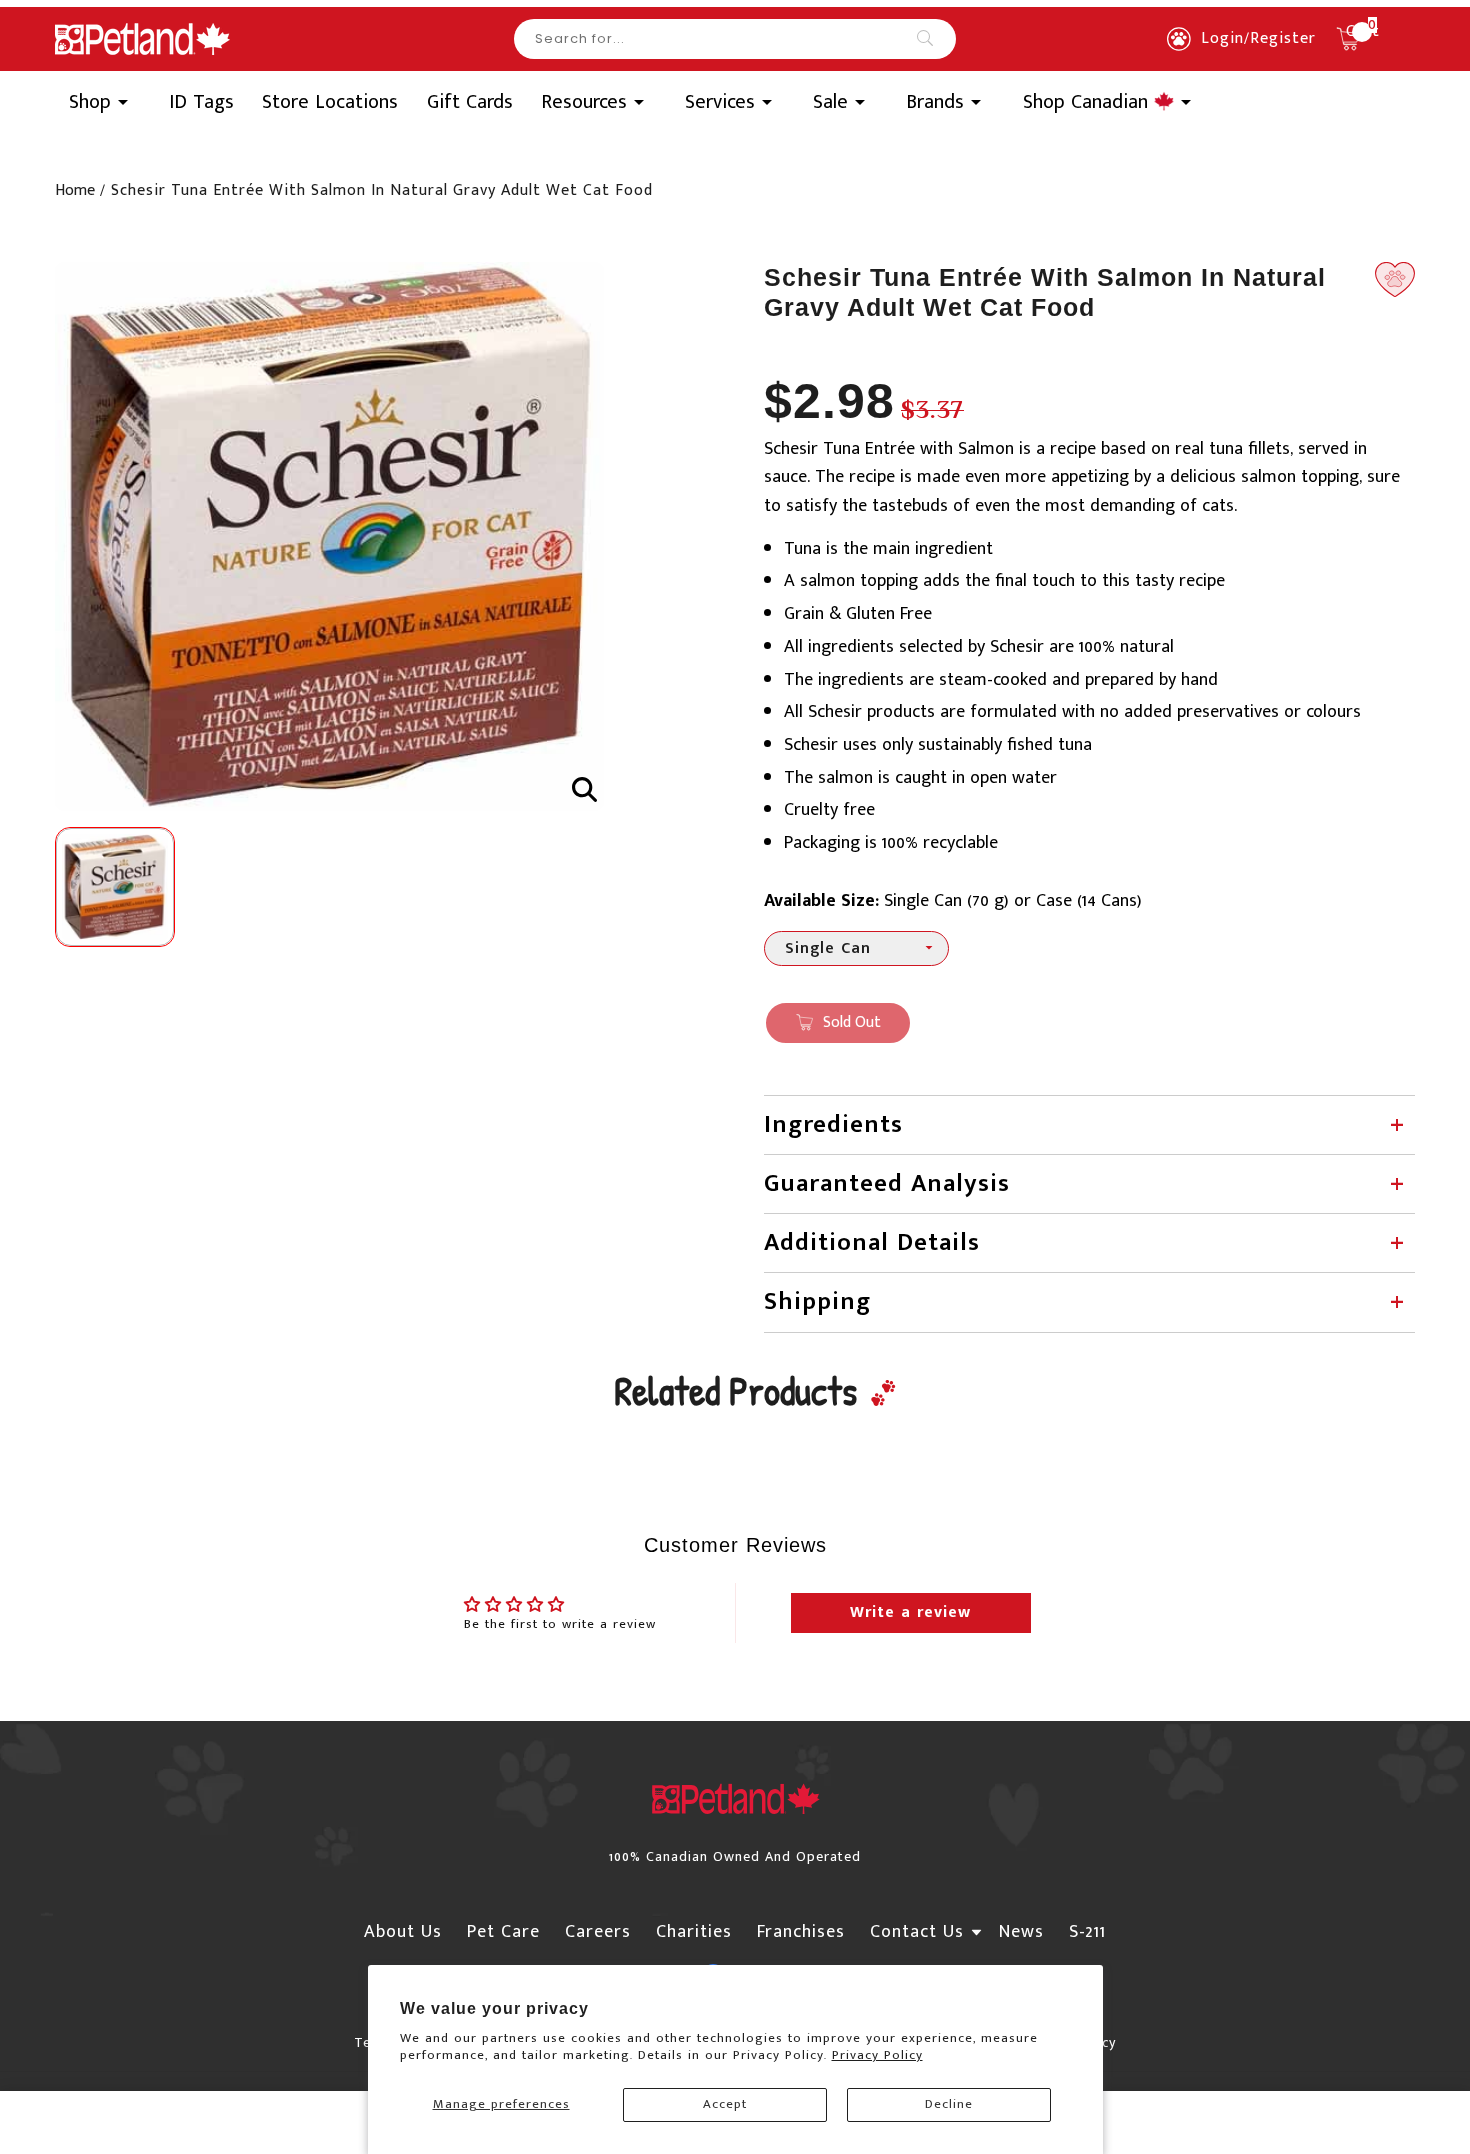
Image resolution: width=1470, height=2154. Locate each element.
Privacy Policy (877, 2055)
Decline (949, 2104)
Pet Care (503, 1932)
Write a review (910, 1612)
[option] (329, 536)
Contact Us (917, 1932)
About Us (403, 1932)
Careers (598, 1932)
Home (75, 190)
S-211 (1087, 1932)
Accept (725, 2104)
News (1021, 1932)
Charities (694, 1932)
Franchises (801, 1932)
